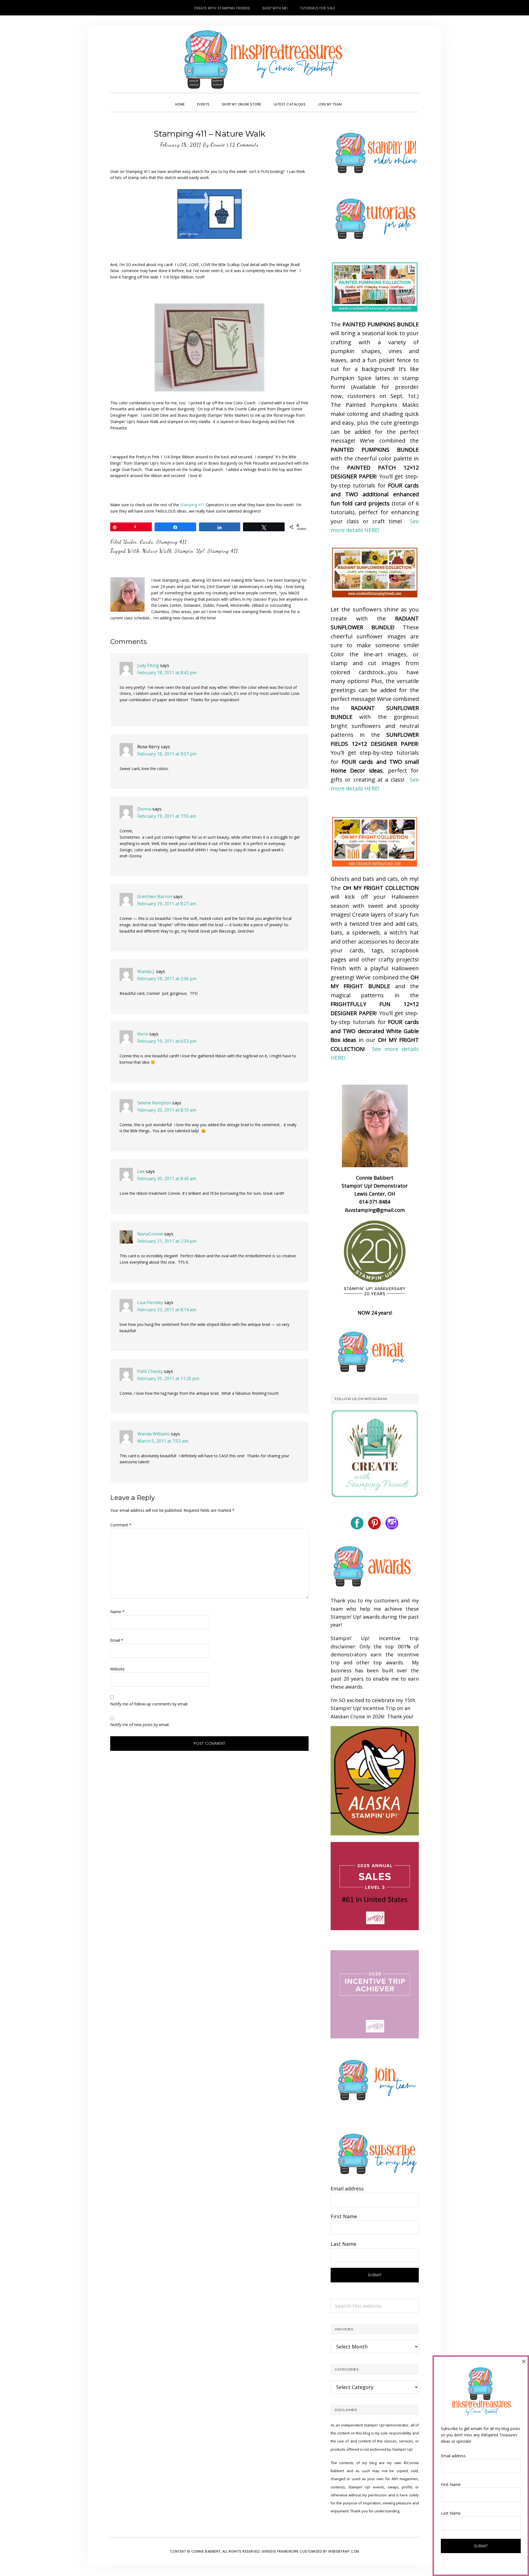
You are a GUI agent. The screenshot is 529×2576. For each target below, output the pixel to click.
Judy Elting (148, 665)
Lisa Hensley (150, 1302)
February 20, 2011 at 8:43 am (167, 1179)
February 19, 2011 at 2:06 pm (167, 979)
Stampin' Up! (190, 551)
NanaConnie (150, 1234)
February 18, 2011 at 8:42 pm (167, 673)
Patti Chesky (150, 1371)
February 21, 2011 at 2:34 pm (167, 1241)
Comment (121, 1525)
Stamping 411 (192, 505)
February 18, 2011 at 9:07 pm (167, 754)
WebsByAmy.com (344, 2551)
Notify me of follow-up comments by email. (149, 1704)
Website (117, 1669)
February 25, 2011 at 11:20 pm (168, 1378)
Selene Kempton (154, 1103)
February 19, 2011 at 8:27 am (167, 904)
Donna (144, 809)
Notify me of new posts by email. (140, 1725)
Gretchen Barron (155, 896)
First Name (344, 2216)
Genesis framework (280, 2551)
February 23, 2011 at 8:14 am (167, 1310)
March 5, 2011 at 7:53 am (163, 1441)
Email (117, 1640)
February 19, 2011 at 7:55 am (167, 816)
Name (117, 1612)
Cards (147, 542)
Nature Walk (157, 551)
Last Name (343, 2244)
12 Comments (244, 145)
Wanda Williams (153, 1434)
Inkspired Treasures (264, 59)
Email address (347, 2188)
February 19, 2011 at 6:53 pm (167, 1041)
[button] (354, 99)
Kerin (143, 1034)
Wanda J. (146, 971)
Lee (141, 1171)
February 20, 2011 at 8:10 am (167, 1110)
